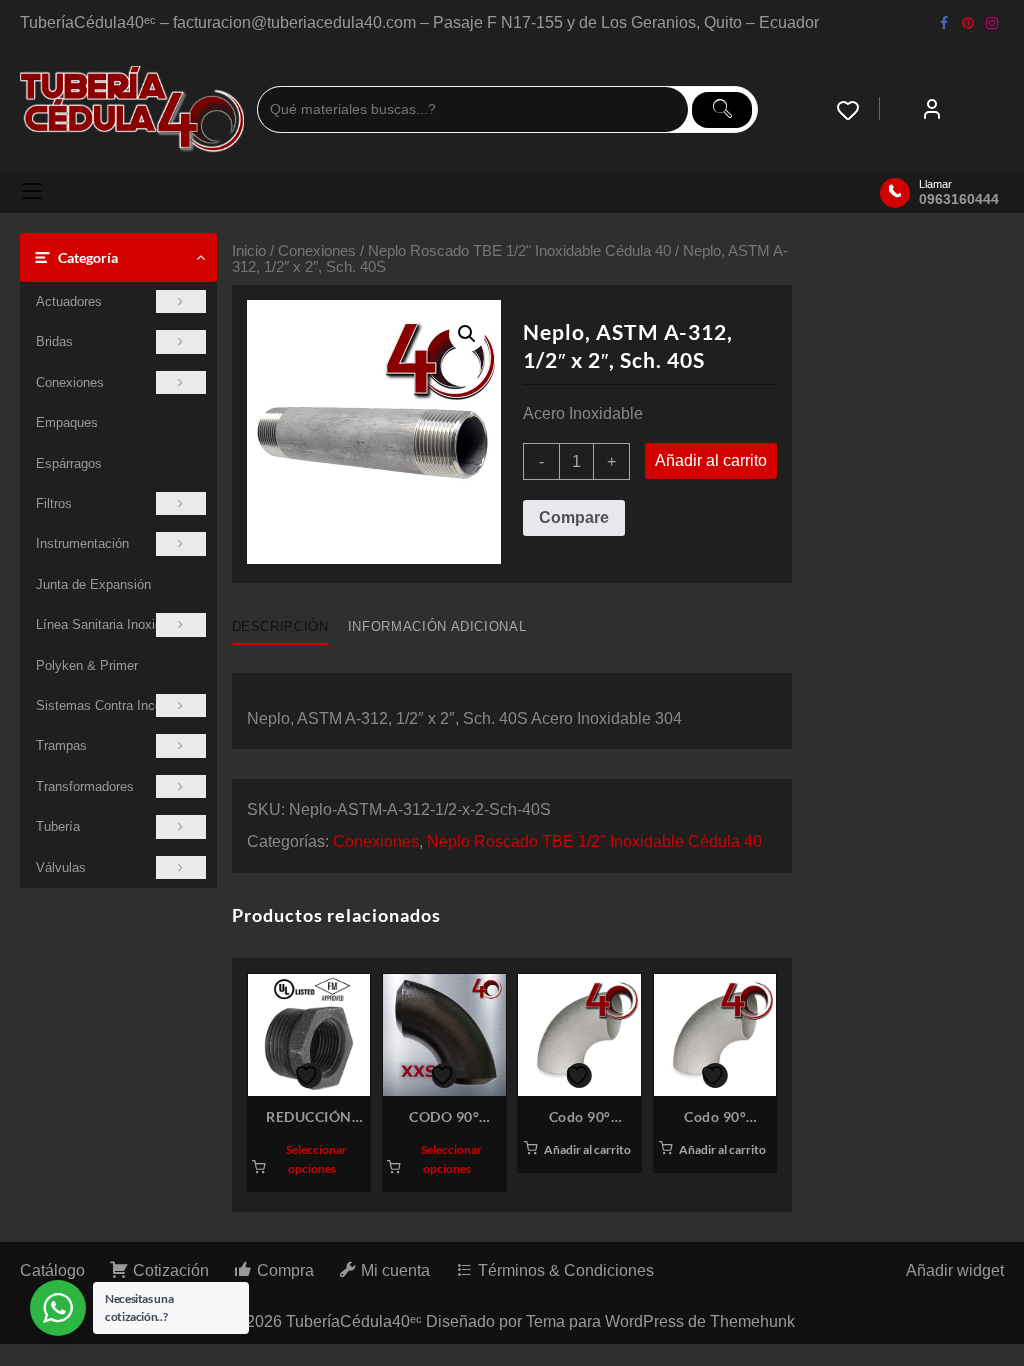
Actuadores (69, 301)
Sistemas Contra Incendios (114, 705)
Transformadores (85, 786)
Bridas (54, 341)
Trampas (61, 745)
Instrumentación (82, 543)
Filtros (54, 503)
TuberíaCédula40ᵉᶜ (354, 1321)
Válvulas (61, 867)
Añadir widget (955, 1270)
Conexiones (70, 382)
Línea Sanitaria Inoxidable (111, 624)
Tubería (58, 826)
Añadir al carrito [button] (587, 1149)
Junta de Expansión (93, 584)
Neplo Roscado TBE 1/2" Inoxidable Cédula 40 (519, 251)
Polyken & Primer (87, 665)
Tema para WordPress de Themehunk (660, 1321)
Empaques (67, 422)
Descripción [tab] (280, 626)
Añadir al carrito (711, 460)
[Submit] (722, 110)
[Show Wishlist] (858, 110)
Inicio (249, 251)
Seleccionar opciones (316, 1159)
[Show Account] (932, 110)
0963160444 (959, 199)
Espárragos (69, 463)
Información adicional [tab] (437, 626)
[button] (467, 334)
